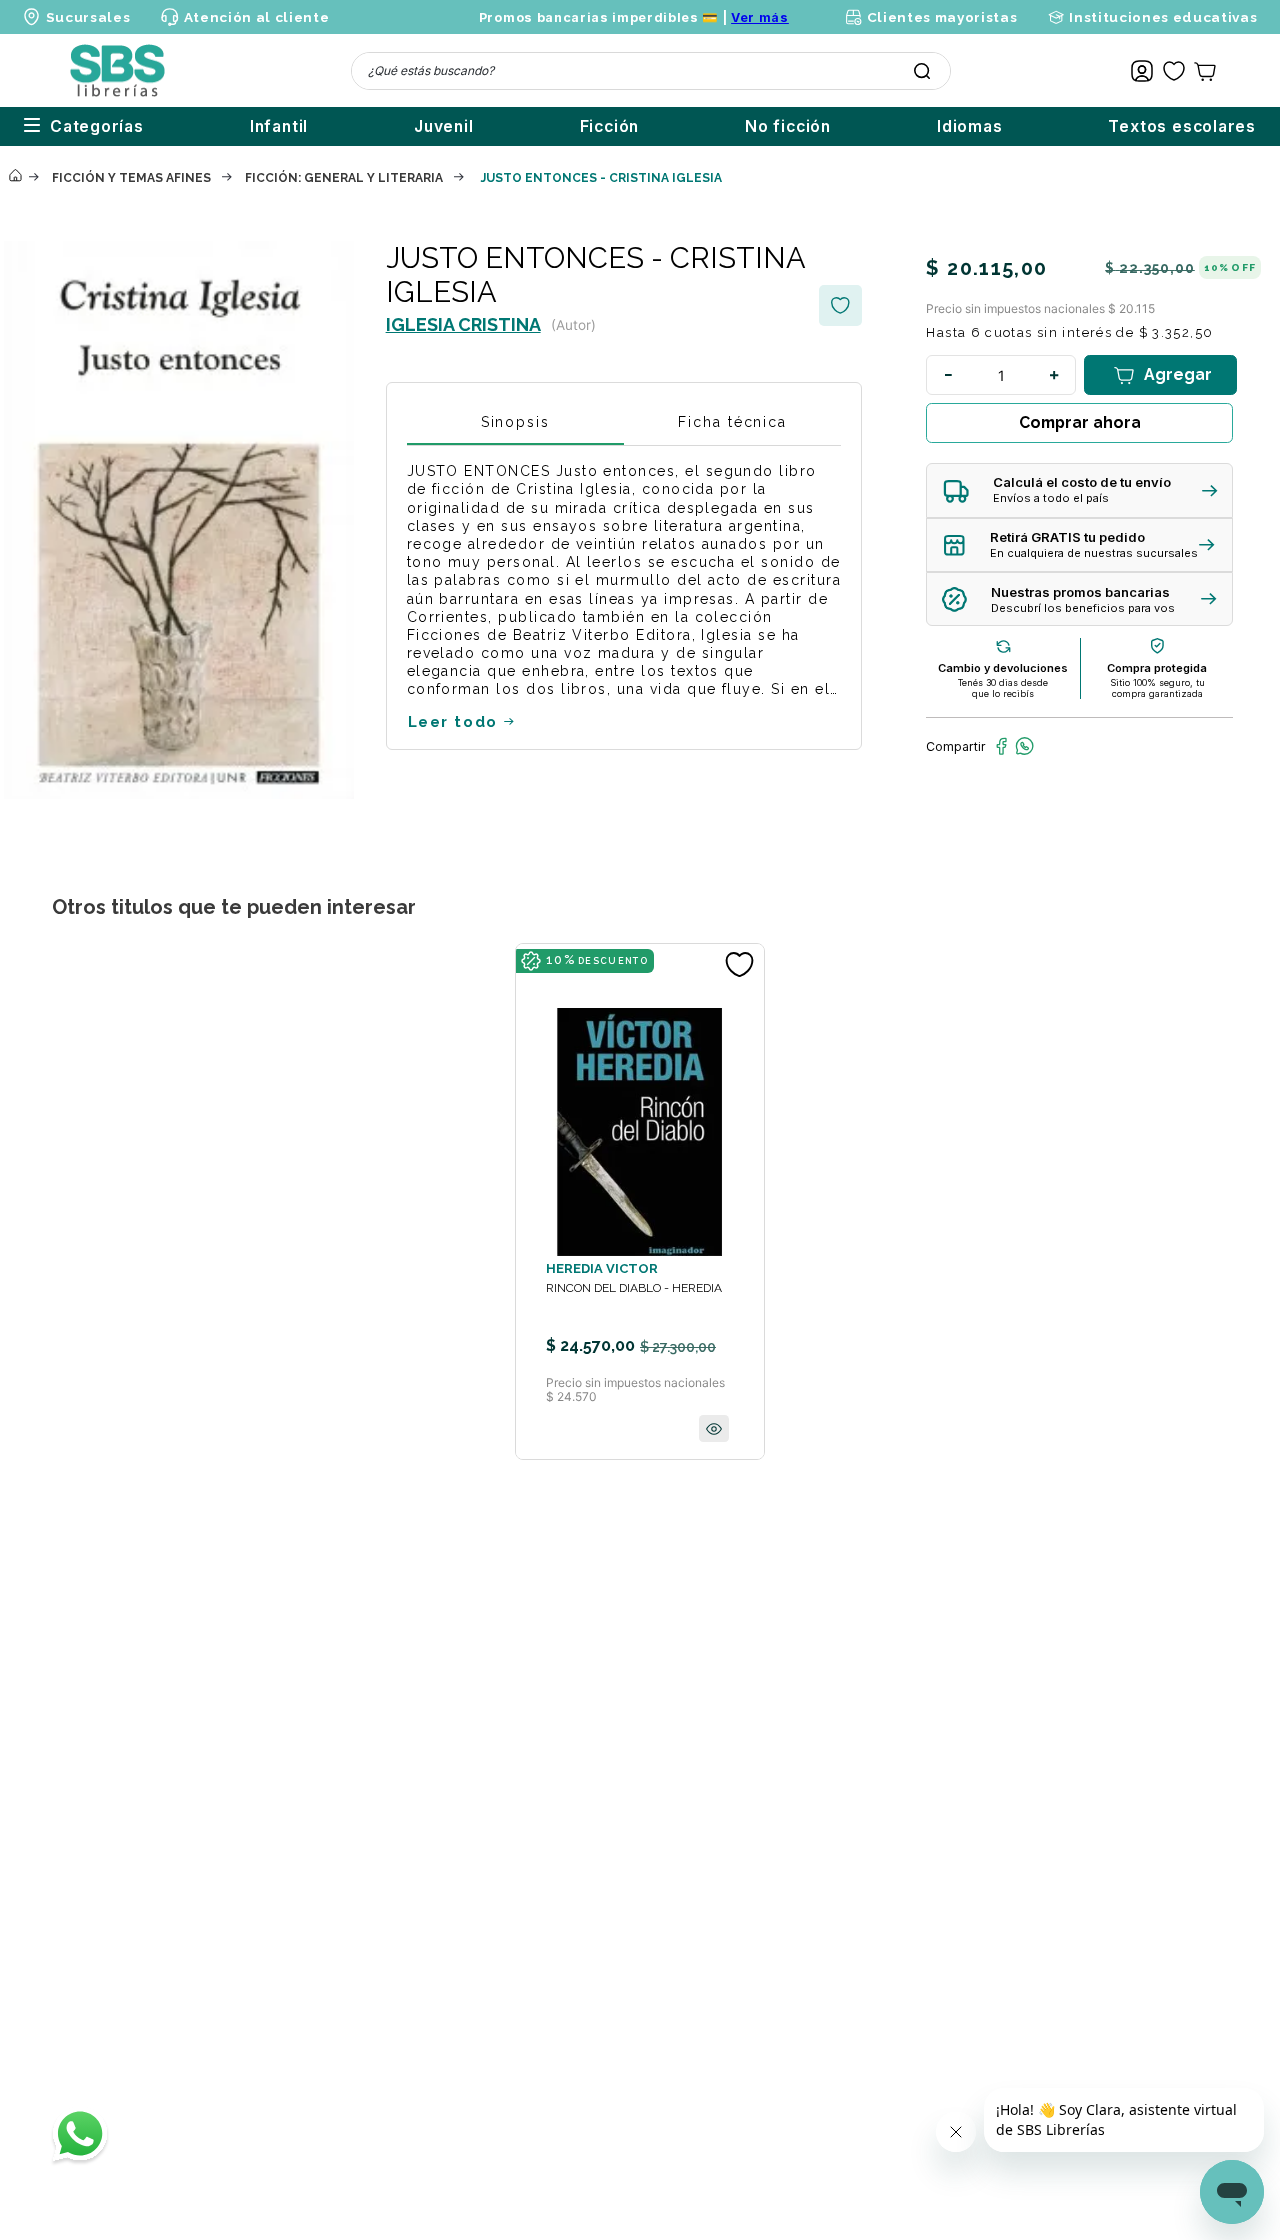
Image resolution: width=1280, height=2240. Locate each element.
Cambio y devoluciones (1003, 668)
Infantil (279, 126)
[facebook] (1001, 746)
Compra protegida (1157, 668)
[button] (1079, 490)
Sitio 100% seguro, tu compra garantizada (1157, 688)
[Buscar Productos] (922, 71)
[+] (1054, 375)
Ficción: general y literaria (344, 178)
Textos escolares (1182, 126)
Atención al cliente (256, 17)
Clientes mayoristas (942, 17)
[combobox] (651, 71)
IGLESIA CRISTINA (463, 324)
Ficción (610, 126)
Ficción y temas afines (131, 178)
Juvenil (444, 126)
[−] (948, 375)
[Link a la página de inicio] (15, 177)
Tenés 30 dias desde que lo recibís (1003, 688)
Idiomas (970, 126)
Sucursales (88, 17)
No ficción (788, 126)
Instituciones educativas (1163, 17)
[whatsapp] (1024, 746)
